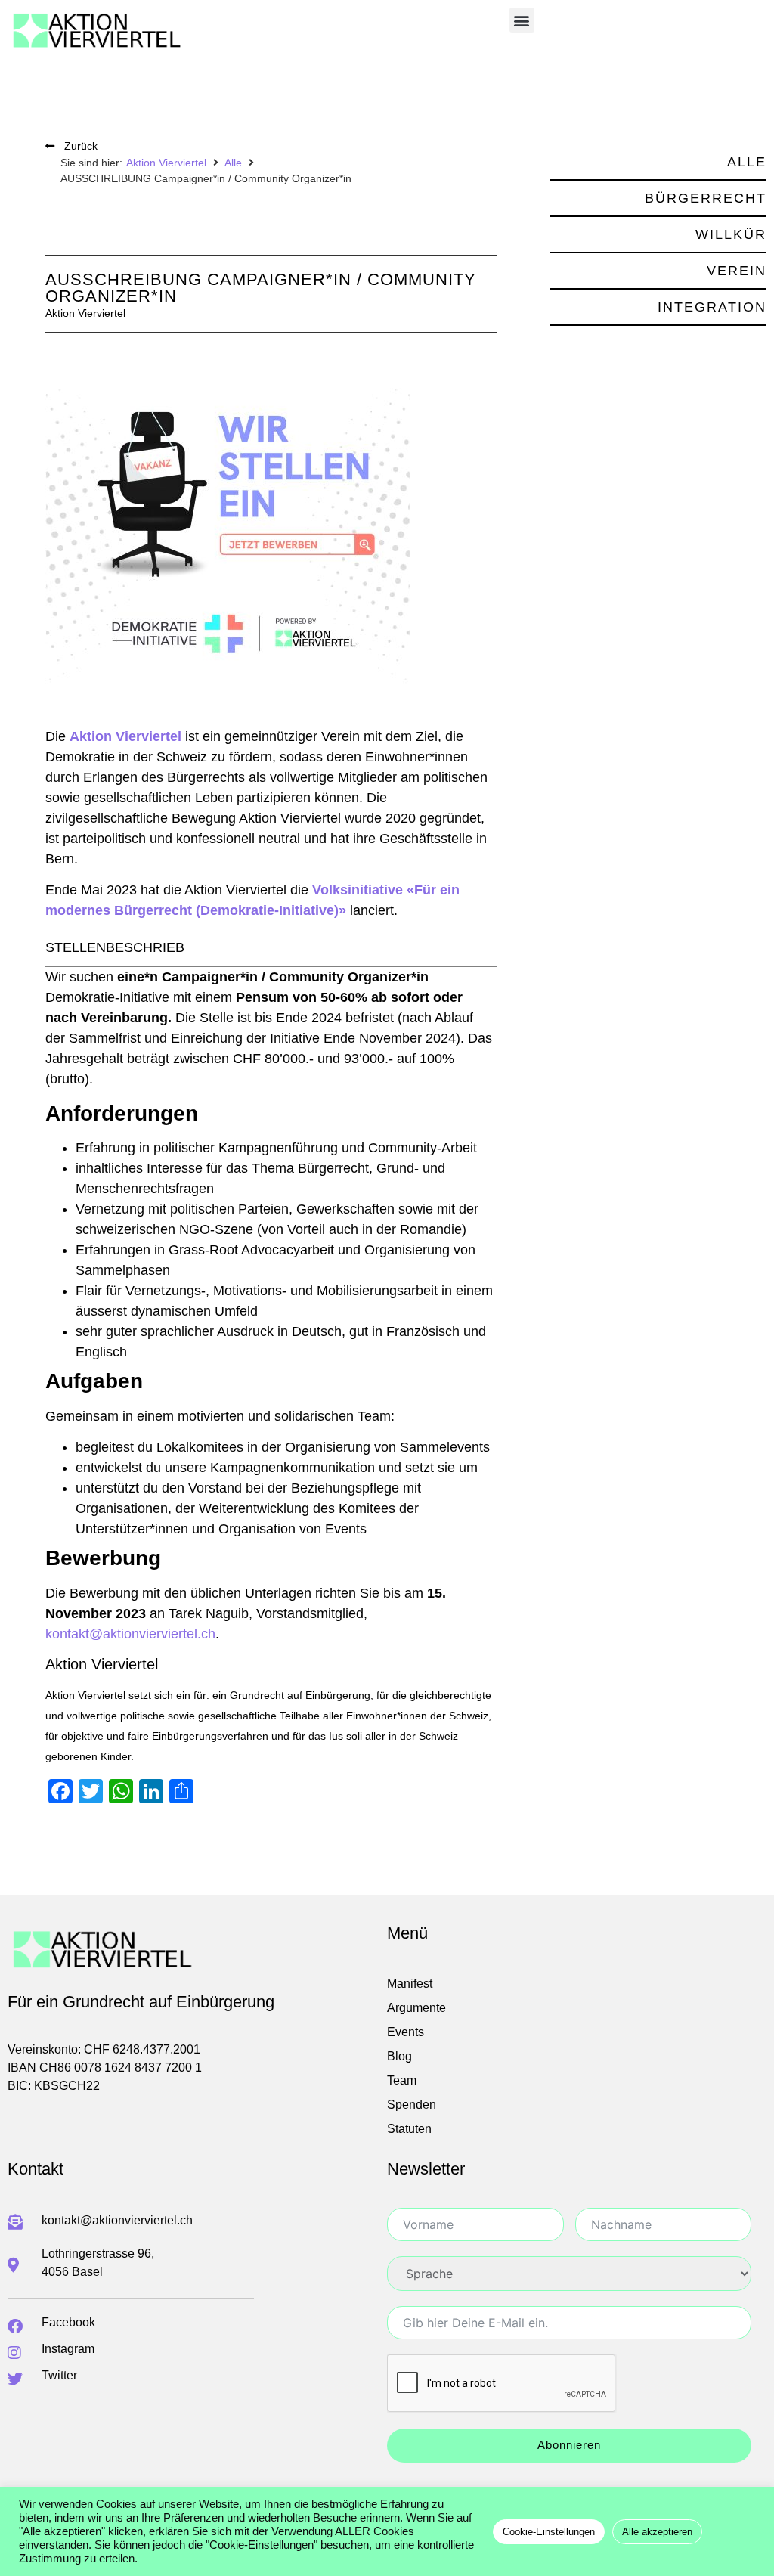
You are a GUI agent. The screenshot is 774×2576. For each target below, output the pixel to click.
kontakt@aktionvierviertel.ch (130, 1634)
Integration (712, 307)
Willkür (731, 234)
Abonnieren (569, 2445)
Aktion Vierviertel (166, 163)
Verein (737, 271)
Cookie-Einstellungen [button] (549, 2532)
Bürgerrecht (706, 198)
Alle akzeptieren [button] (657, 2532)
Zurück (81, 146)
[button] (522, 20)
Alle (233, 163)
